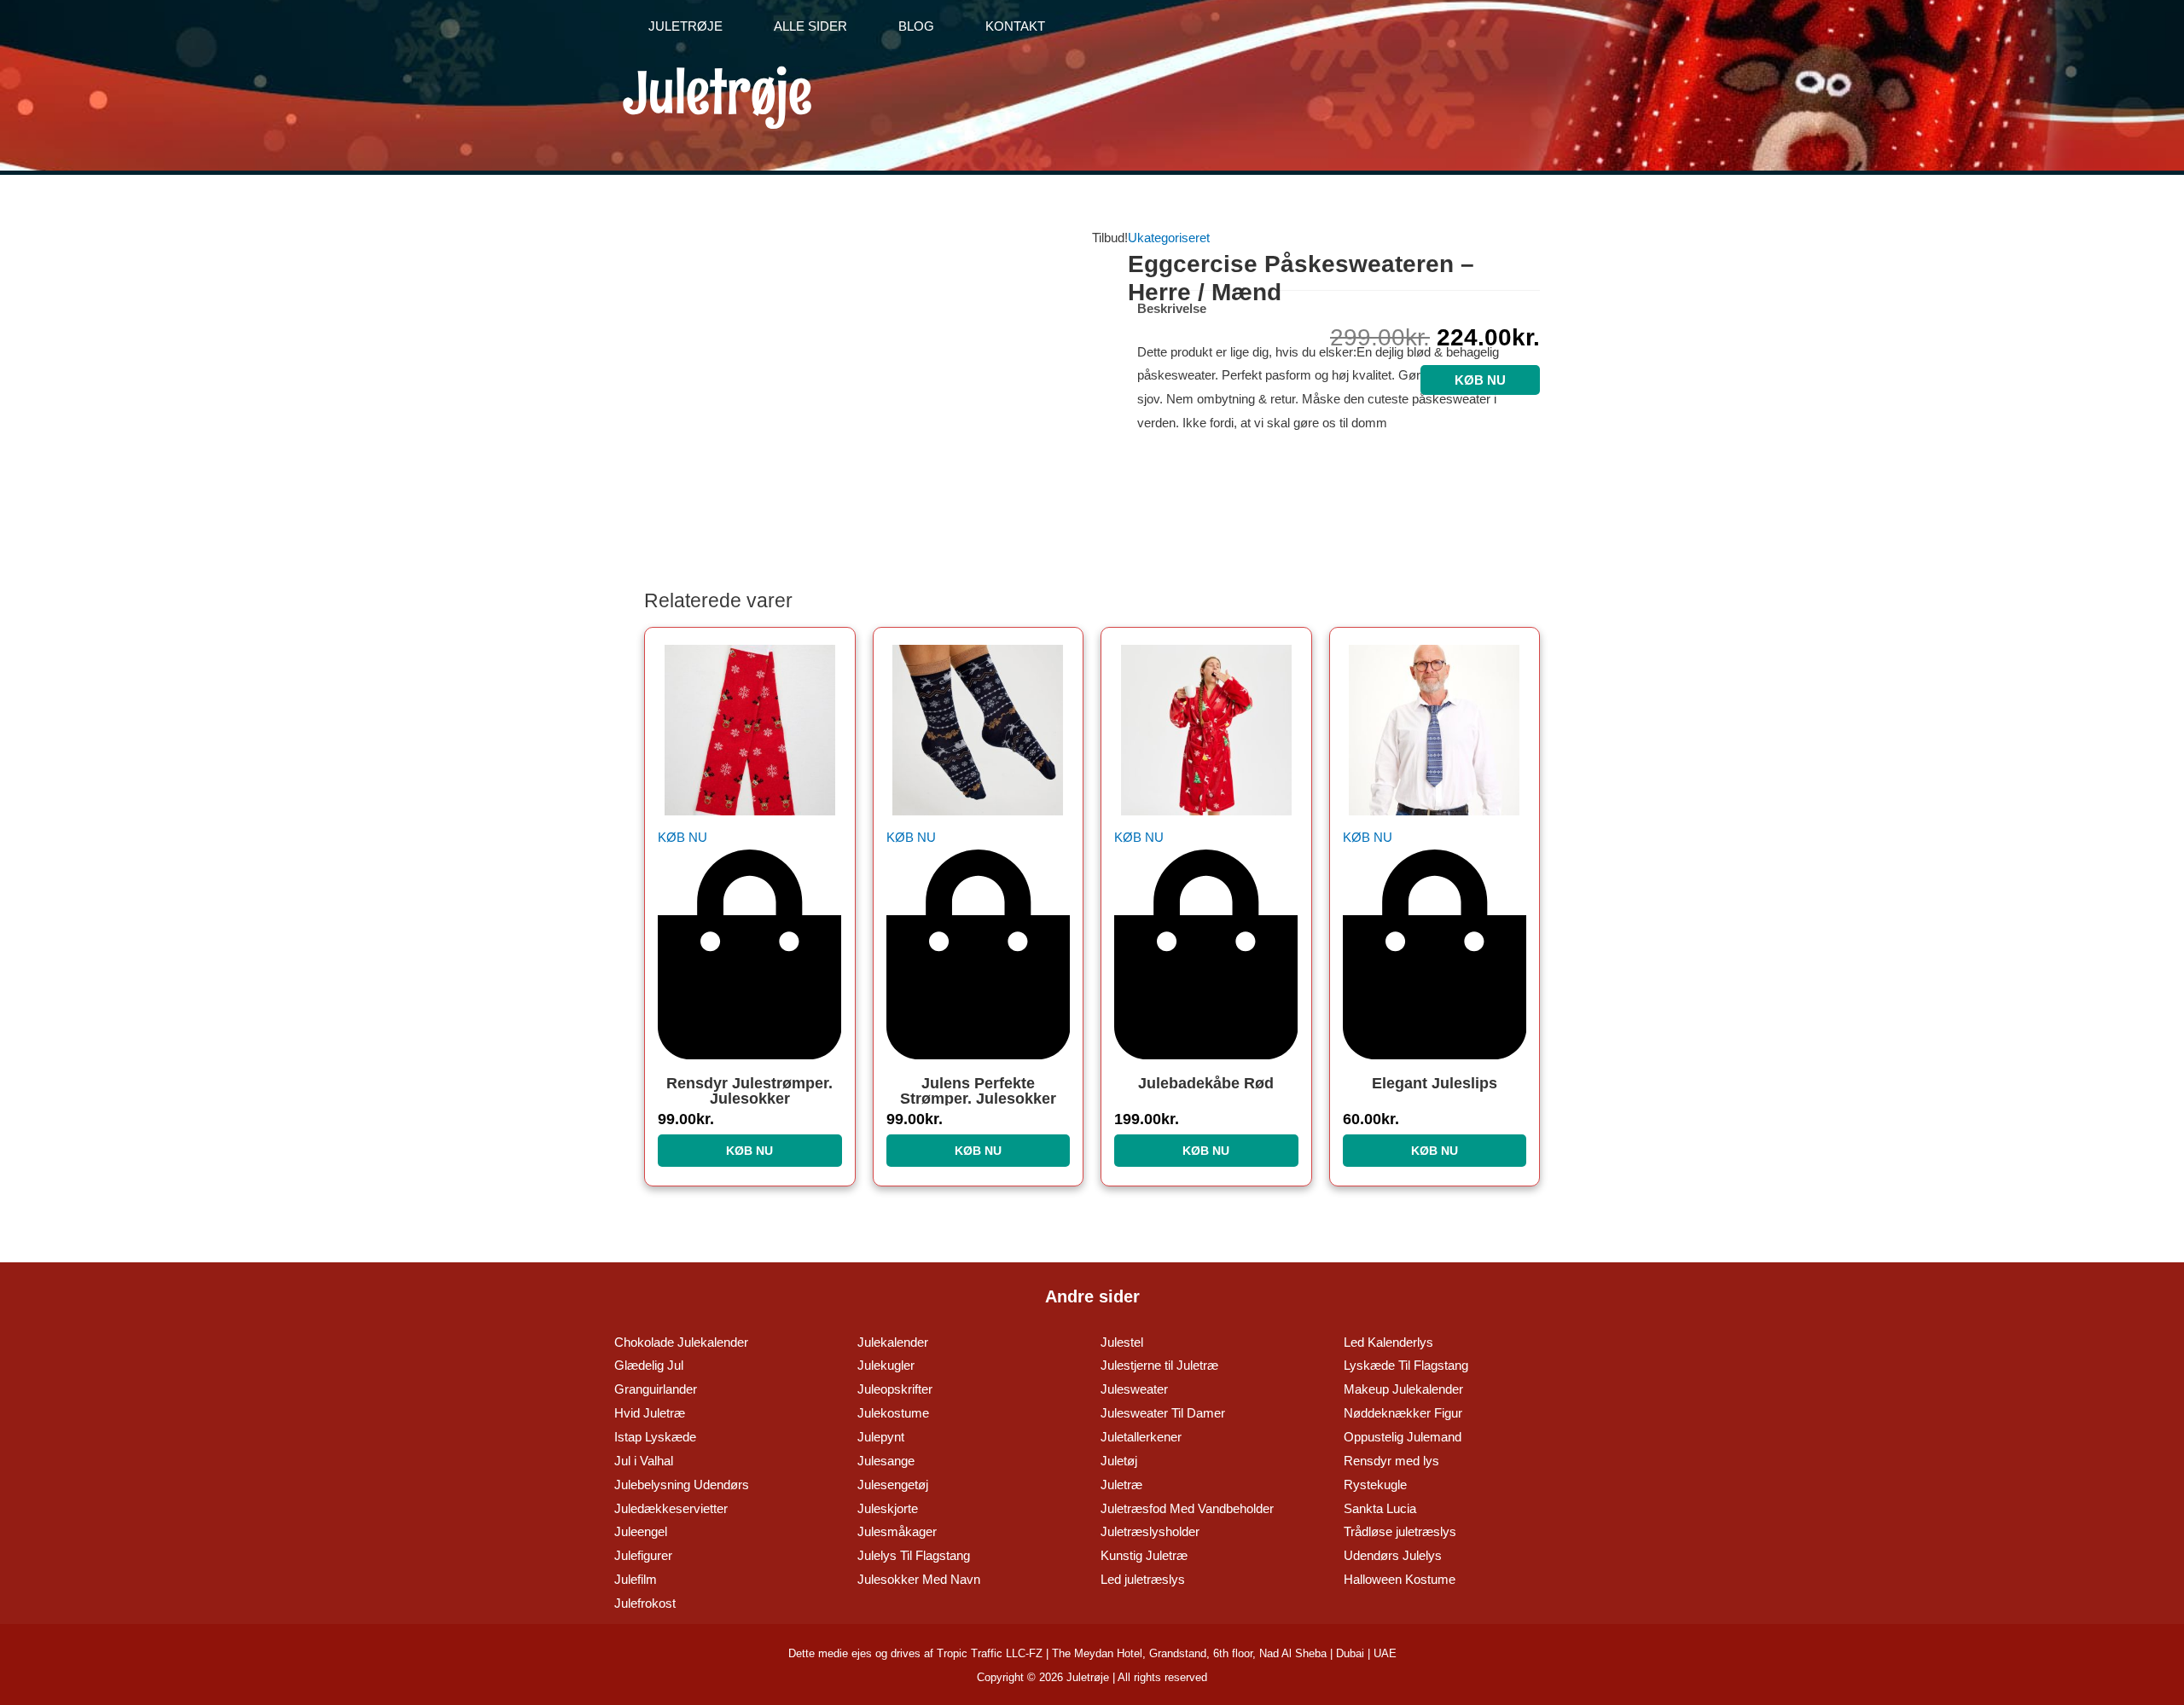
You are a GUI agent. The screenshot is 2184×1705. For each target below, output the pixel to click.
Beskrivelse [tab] (1172, 308)
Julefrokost (645, 1603)
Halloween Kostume (1400, 1579)
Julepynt (881, 1437)
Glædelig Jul (649, 1365)
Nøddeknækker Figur (1403, 1413)
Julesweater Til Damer (1163, 1413)
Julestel (1122, 1342)
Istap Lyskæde (655, 1437)
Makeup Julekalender (1403, 1389)
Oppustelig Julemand (1403, 1437)
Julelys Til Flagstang (914, 1555)
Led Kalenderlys (1388, 1342)
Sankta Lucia (1380, 1508)
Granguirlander (656, 1389)
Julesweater (1134, 1389)
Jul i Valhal (644, 1461)
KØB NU (1480, 380)
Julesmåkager (897, 1531)
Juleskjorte (888, 1508)
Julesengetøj (893, 1485)
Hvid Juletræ (650, 1413)
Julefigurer (643, 1555)
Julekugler (886, 1365)
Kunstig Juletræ (1144, 1555)
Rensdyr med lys (1391, 1461)
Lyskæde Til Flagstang (1406, 1365)
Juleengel (641, 1531)
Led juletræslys (1143, 1579)
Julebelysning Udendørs (682, 1485)
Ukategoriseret (1169, 238)
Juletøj (1119, 1461)
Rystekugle (1375, 1485)
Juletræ (1121, 1485)
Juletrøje (685, 26)
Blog (916, 26)
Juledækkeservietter (671, 1508)
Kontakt (1015, 26)
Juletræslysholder (1150, 1531)
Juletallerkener (1141, 1437)
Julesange (886, 1461)
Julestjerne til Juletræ (1159, 1365)
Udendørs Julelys (1393, 1555)
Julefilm (636, 1579)
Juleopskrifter (895, 1389)
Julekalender (893, 1342)
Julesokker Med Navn (919, 1579)
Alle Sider (810, 26)
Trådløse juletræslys (1400, 1531)
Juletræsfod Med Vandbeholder (1187, 1508)
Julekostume (893, 1413)
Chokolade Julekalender (681, 1342)
